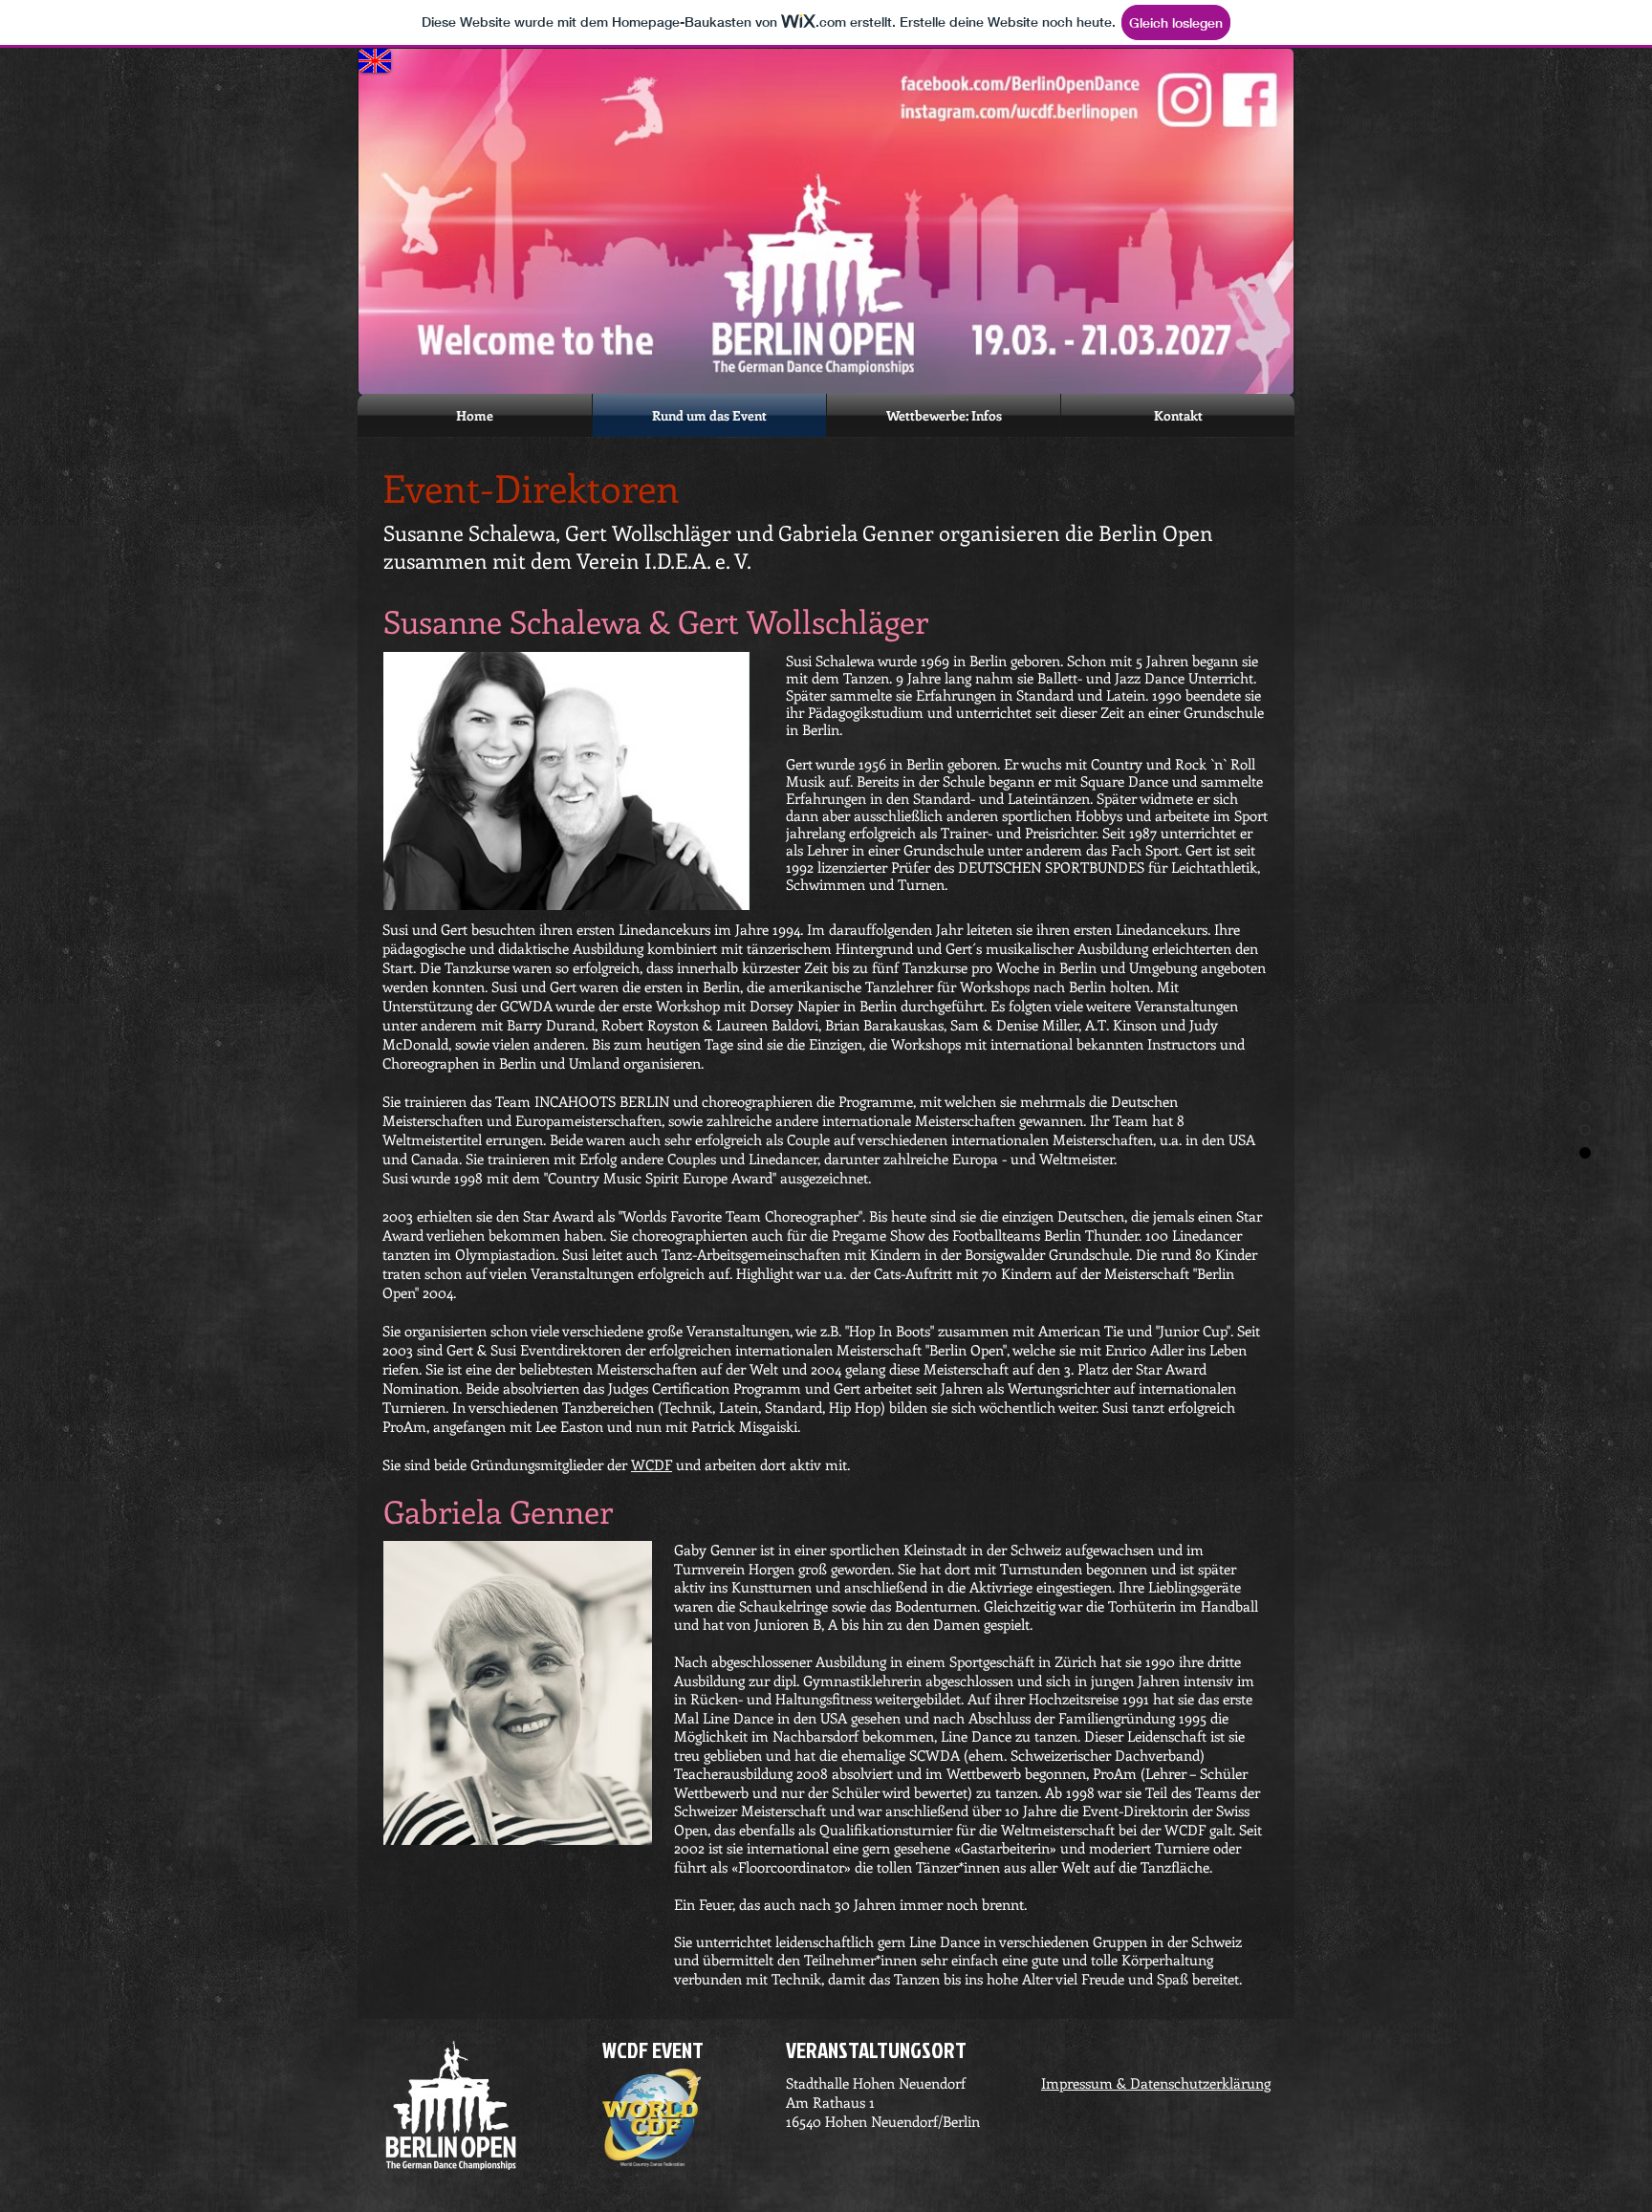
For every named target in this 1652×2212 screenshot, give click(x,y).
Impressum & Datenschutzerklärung (1156, 2083)
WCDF (652, 1464)
